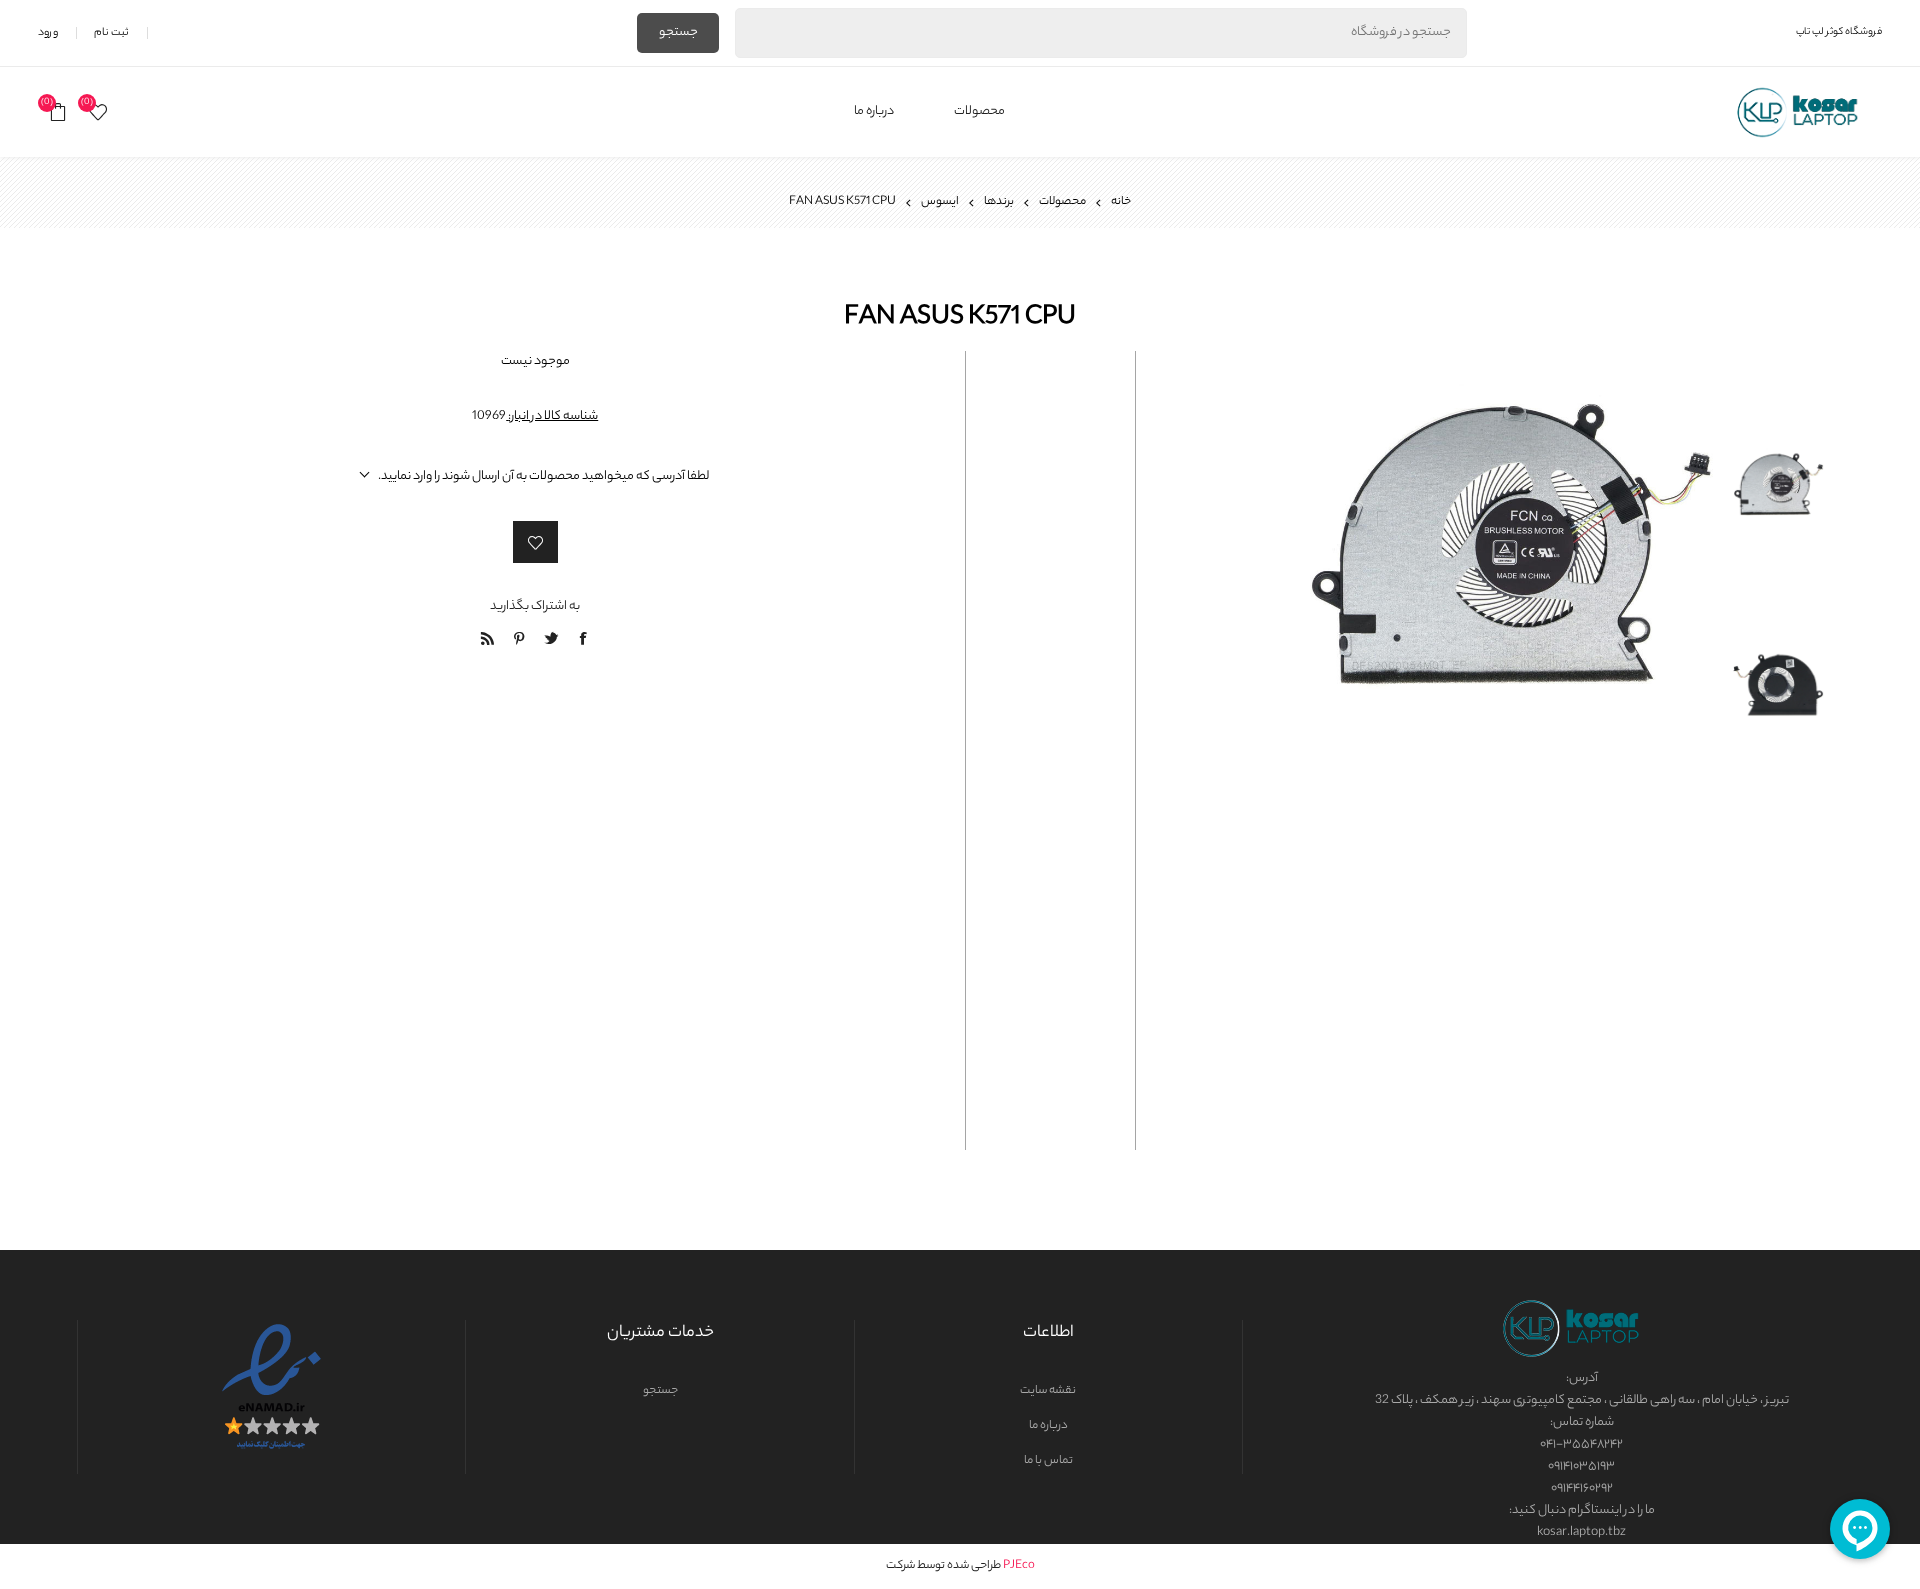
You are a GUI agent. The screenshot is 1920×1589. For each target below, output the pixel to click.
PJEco (1019, 1566)
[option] (1778, 449)
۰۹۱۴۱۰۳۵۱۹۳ (1581, 1466)
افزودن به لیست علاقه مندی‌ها (535, 542)
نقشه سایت (1048, 1391)
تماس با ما (1048, 1461)
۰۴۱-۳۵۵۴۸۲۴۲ (1581, 1444)
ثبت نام (111, 33)
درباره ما (1048, 1426)
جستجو (678, 32)
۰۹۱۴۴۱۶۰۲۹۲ (1582, 1488)
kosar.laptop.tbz (1581, 1532)
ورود (48, 33)
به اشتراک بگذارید (535, 606)
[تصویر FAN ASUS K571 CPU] (1778, 441)
